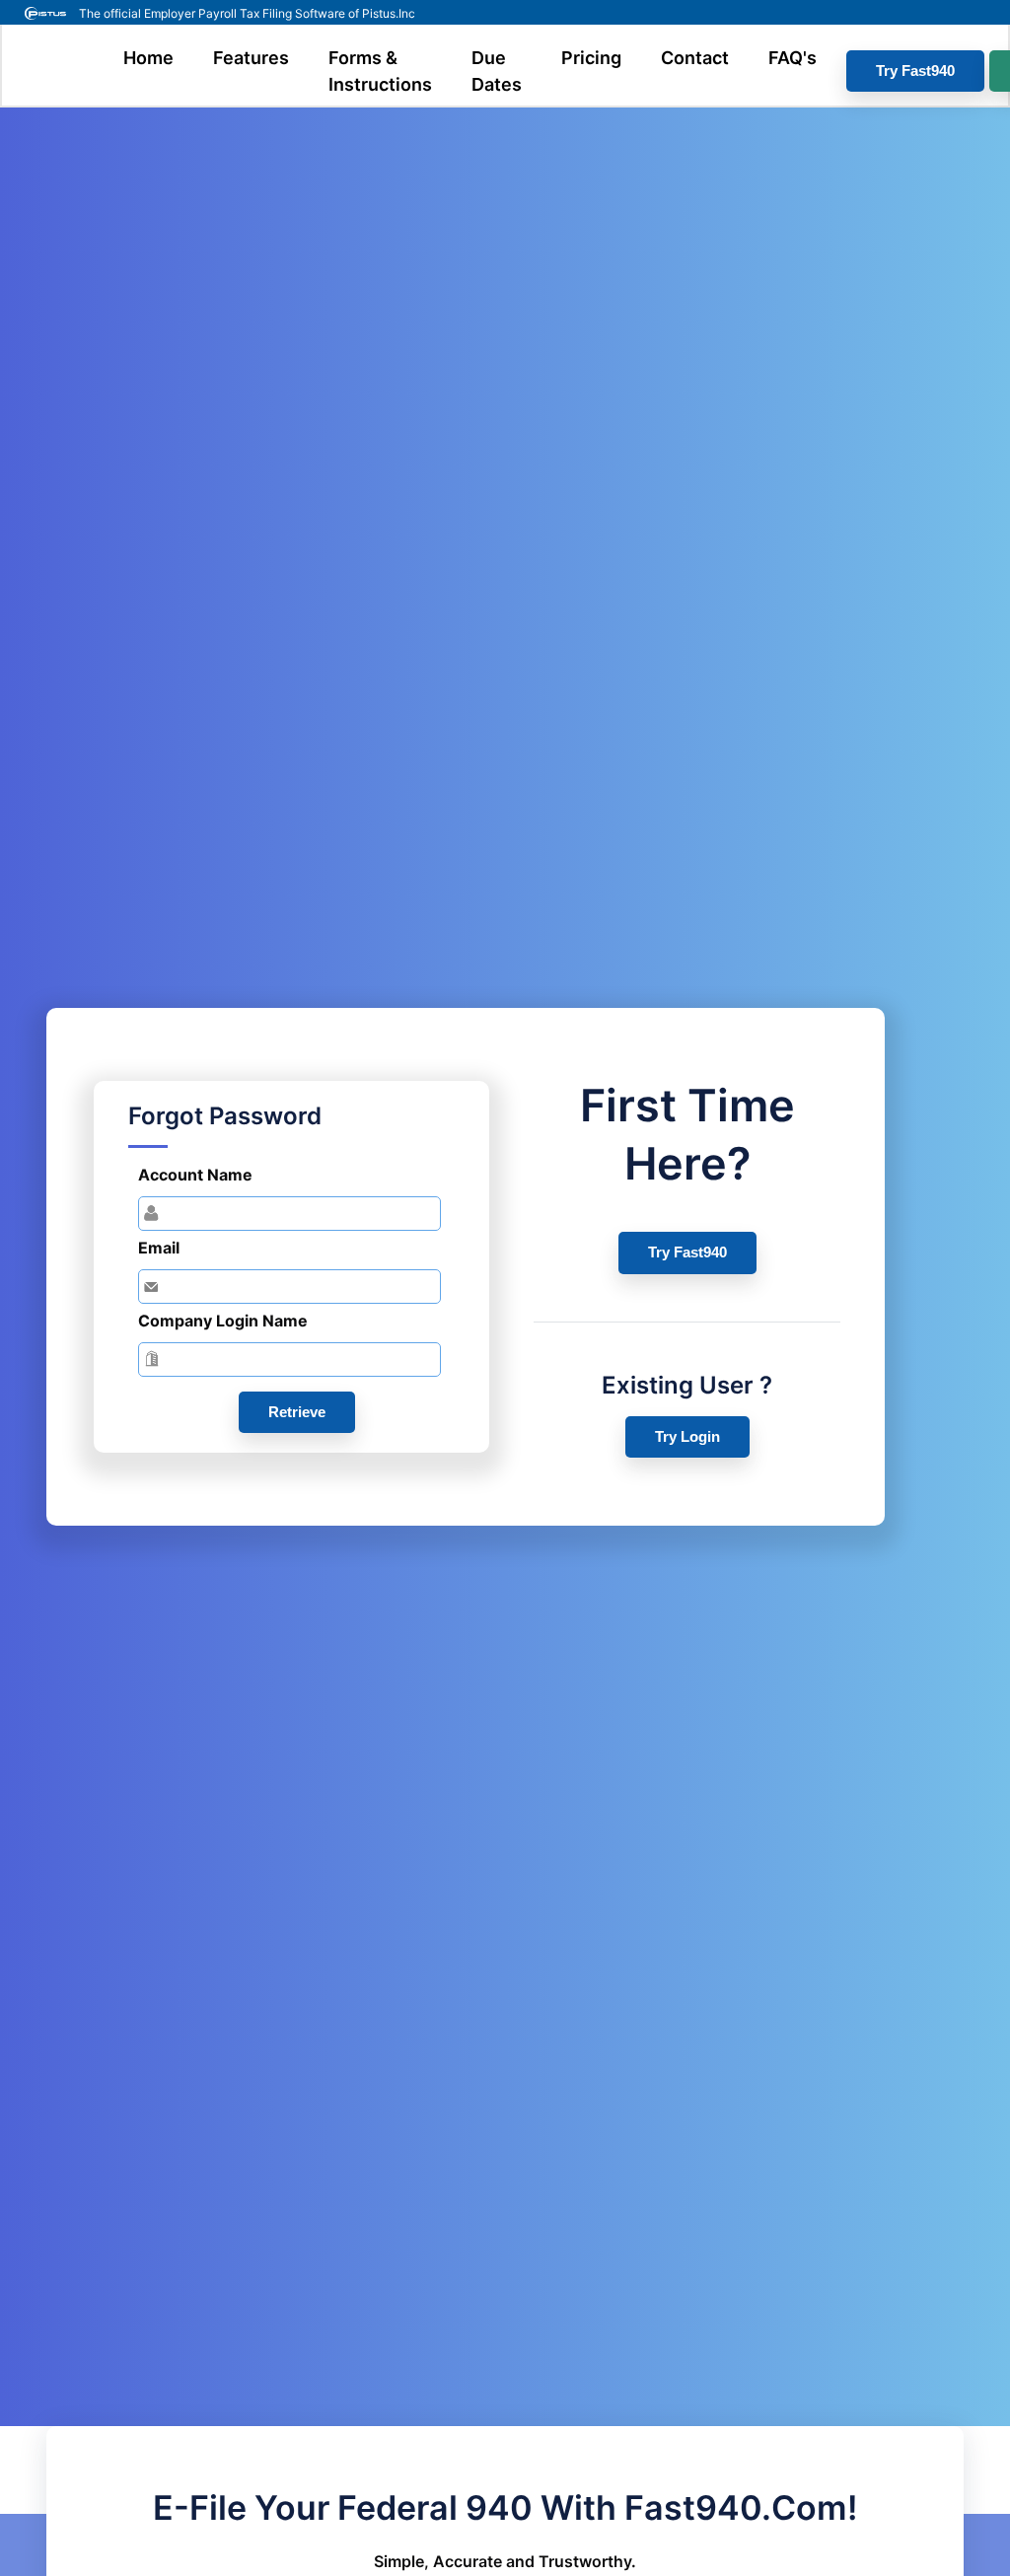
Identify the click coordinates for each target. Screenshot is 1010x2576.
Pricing (591, 58)
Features (251, 58)
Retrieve (297, 1412)
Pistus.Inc (389, 13)
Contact (695, 58)
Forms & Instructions (380, 71)
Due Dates (497, 71)
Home (148, 58)
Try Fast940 (915, 71)
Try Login (687, 1436)
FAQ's (793, 58)
